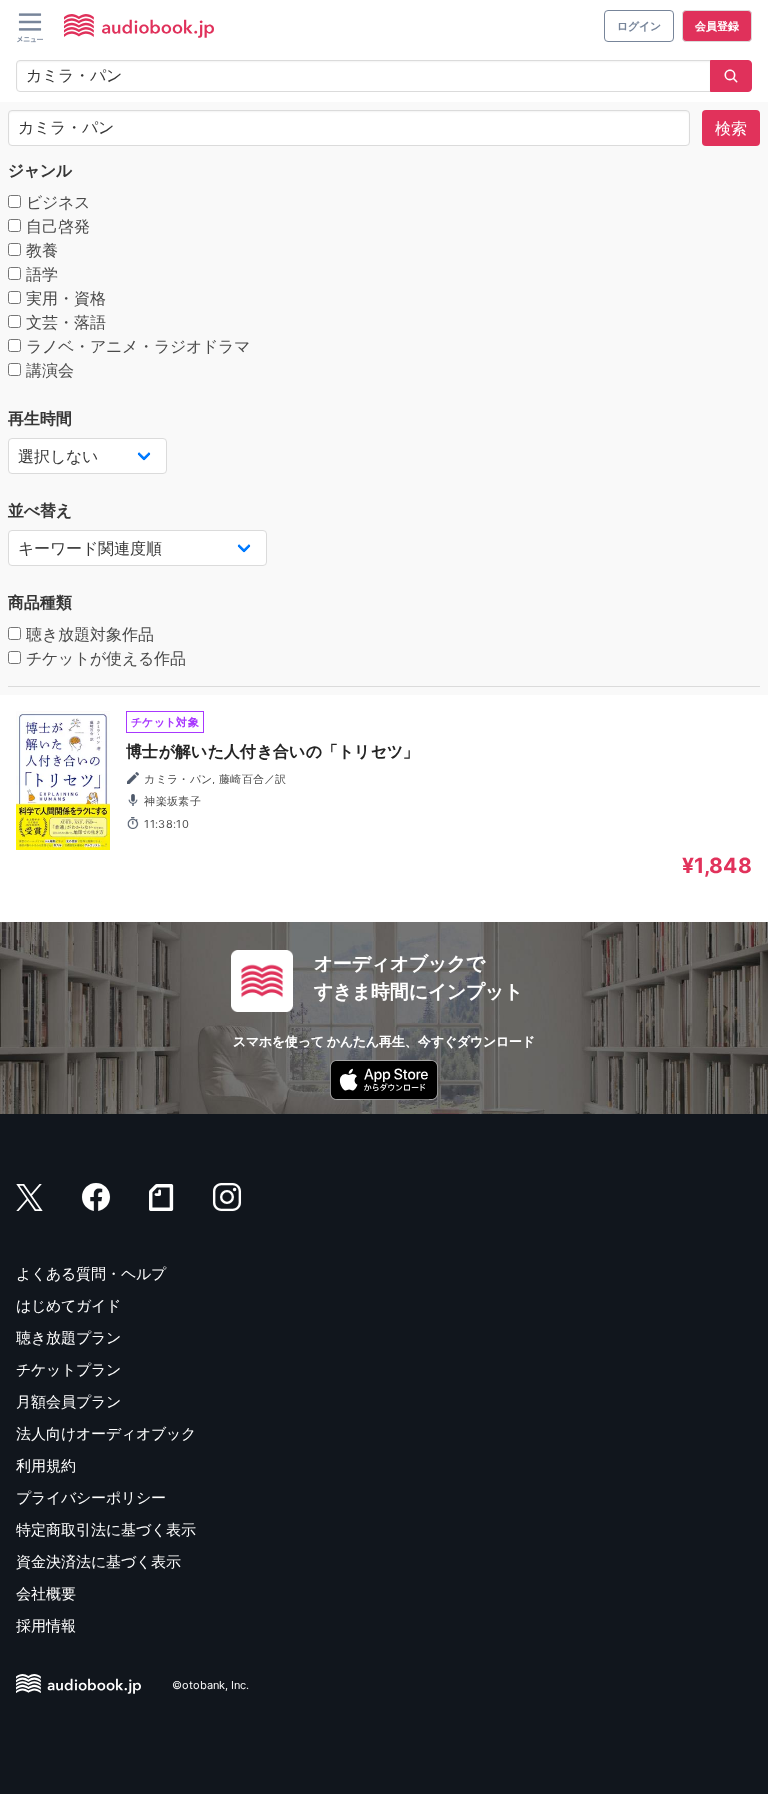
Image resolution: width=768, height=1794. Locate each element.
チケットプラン (68, 1369)
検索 (731, 128)
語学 (39, 274)
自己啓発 (55, 226)
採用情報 (46, 1625)
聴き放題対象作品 (87, 634)
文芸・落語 (63, 322)
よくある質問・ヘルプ (91, 1273)
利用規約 (46, 1465)
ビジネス (55, 202)
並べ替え (40, 510)
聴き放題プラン (68, 1337)
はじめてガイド (68, 1305)
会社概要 (46, 1593)
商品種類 (40, 602)
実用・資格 (63, 298)
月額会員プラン (68, 1401)
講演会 (47, 370)
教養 (39, 250)
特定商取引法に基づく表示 (106, 1529)
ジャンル (40, 170)
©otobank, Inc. (210, 1685)
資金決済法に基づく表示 (98, 1561)
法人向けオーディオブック (106, 1433)
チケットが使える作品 (103, 658)
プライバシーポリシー (91, 1497)
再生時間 (40, 418)
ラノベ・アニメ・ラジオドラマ (135, 346)
